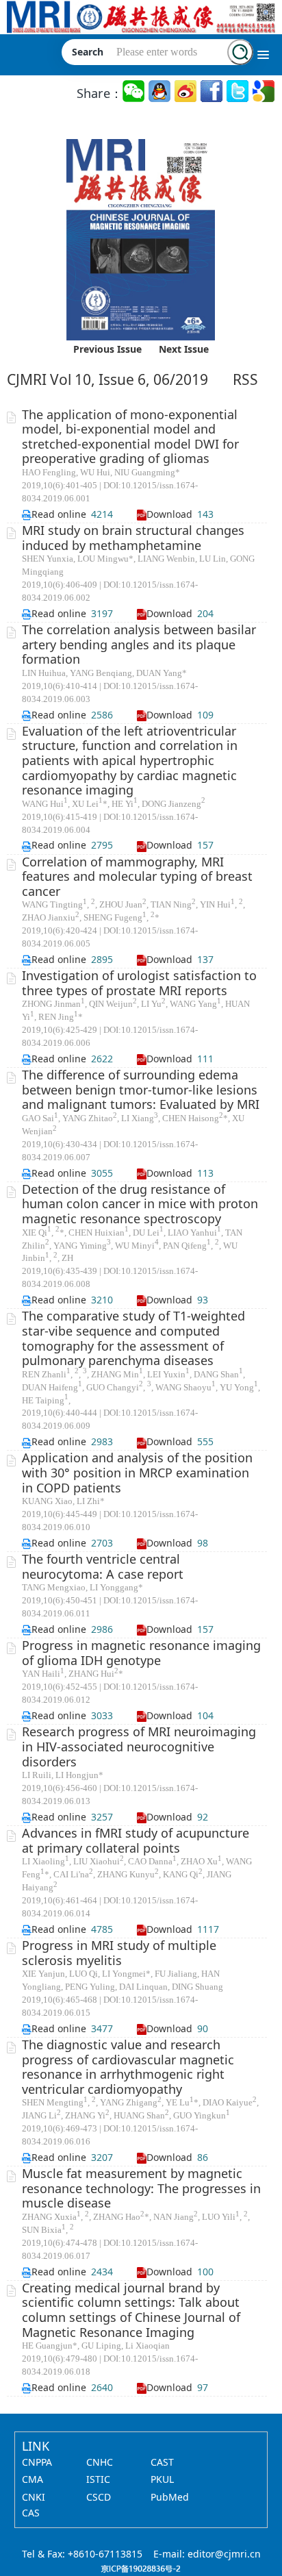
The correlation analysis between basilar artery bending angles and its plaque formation (139, 644)
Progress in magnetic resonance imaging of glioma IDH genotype (141, 1653)
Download (169, 514)
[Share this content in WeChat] (134, 91)
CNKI (34, 2497)
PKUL (162, 2479)
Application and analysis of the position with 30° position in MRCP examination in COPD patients (137, 1472)
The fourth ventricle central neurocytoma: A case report (103, 1566)
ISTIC (98, 2479)
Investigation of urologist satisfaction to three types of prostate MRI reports (139, 983)
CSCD (99, 2497)
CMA (33, 2479)
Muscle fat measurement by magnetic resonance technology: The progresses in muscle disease (141, 2188)
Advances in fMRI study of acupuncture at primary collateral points (136, 1840)
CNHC (100, 2462)
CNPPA (37, 2462)
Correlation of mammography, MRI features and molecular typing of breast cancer (137, 876)
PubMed (170, 2497)
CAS (31, 2513)
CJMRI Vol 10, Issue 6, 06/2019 (107, 379)
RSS (245, 379)
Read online (59, 514)
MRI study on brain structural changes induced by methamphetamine (133, 538)
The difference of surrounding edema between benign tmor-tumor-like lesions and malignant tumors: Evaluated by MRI (141, 1089)
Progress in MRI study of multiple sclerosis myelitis (119, 1953)
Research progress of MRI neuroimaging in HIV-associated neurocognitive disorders (139, 1746)
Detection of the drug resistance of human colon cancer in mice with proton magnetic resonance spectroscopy (140, 1204)
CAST (162, 2462)
